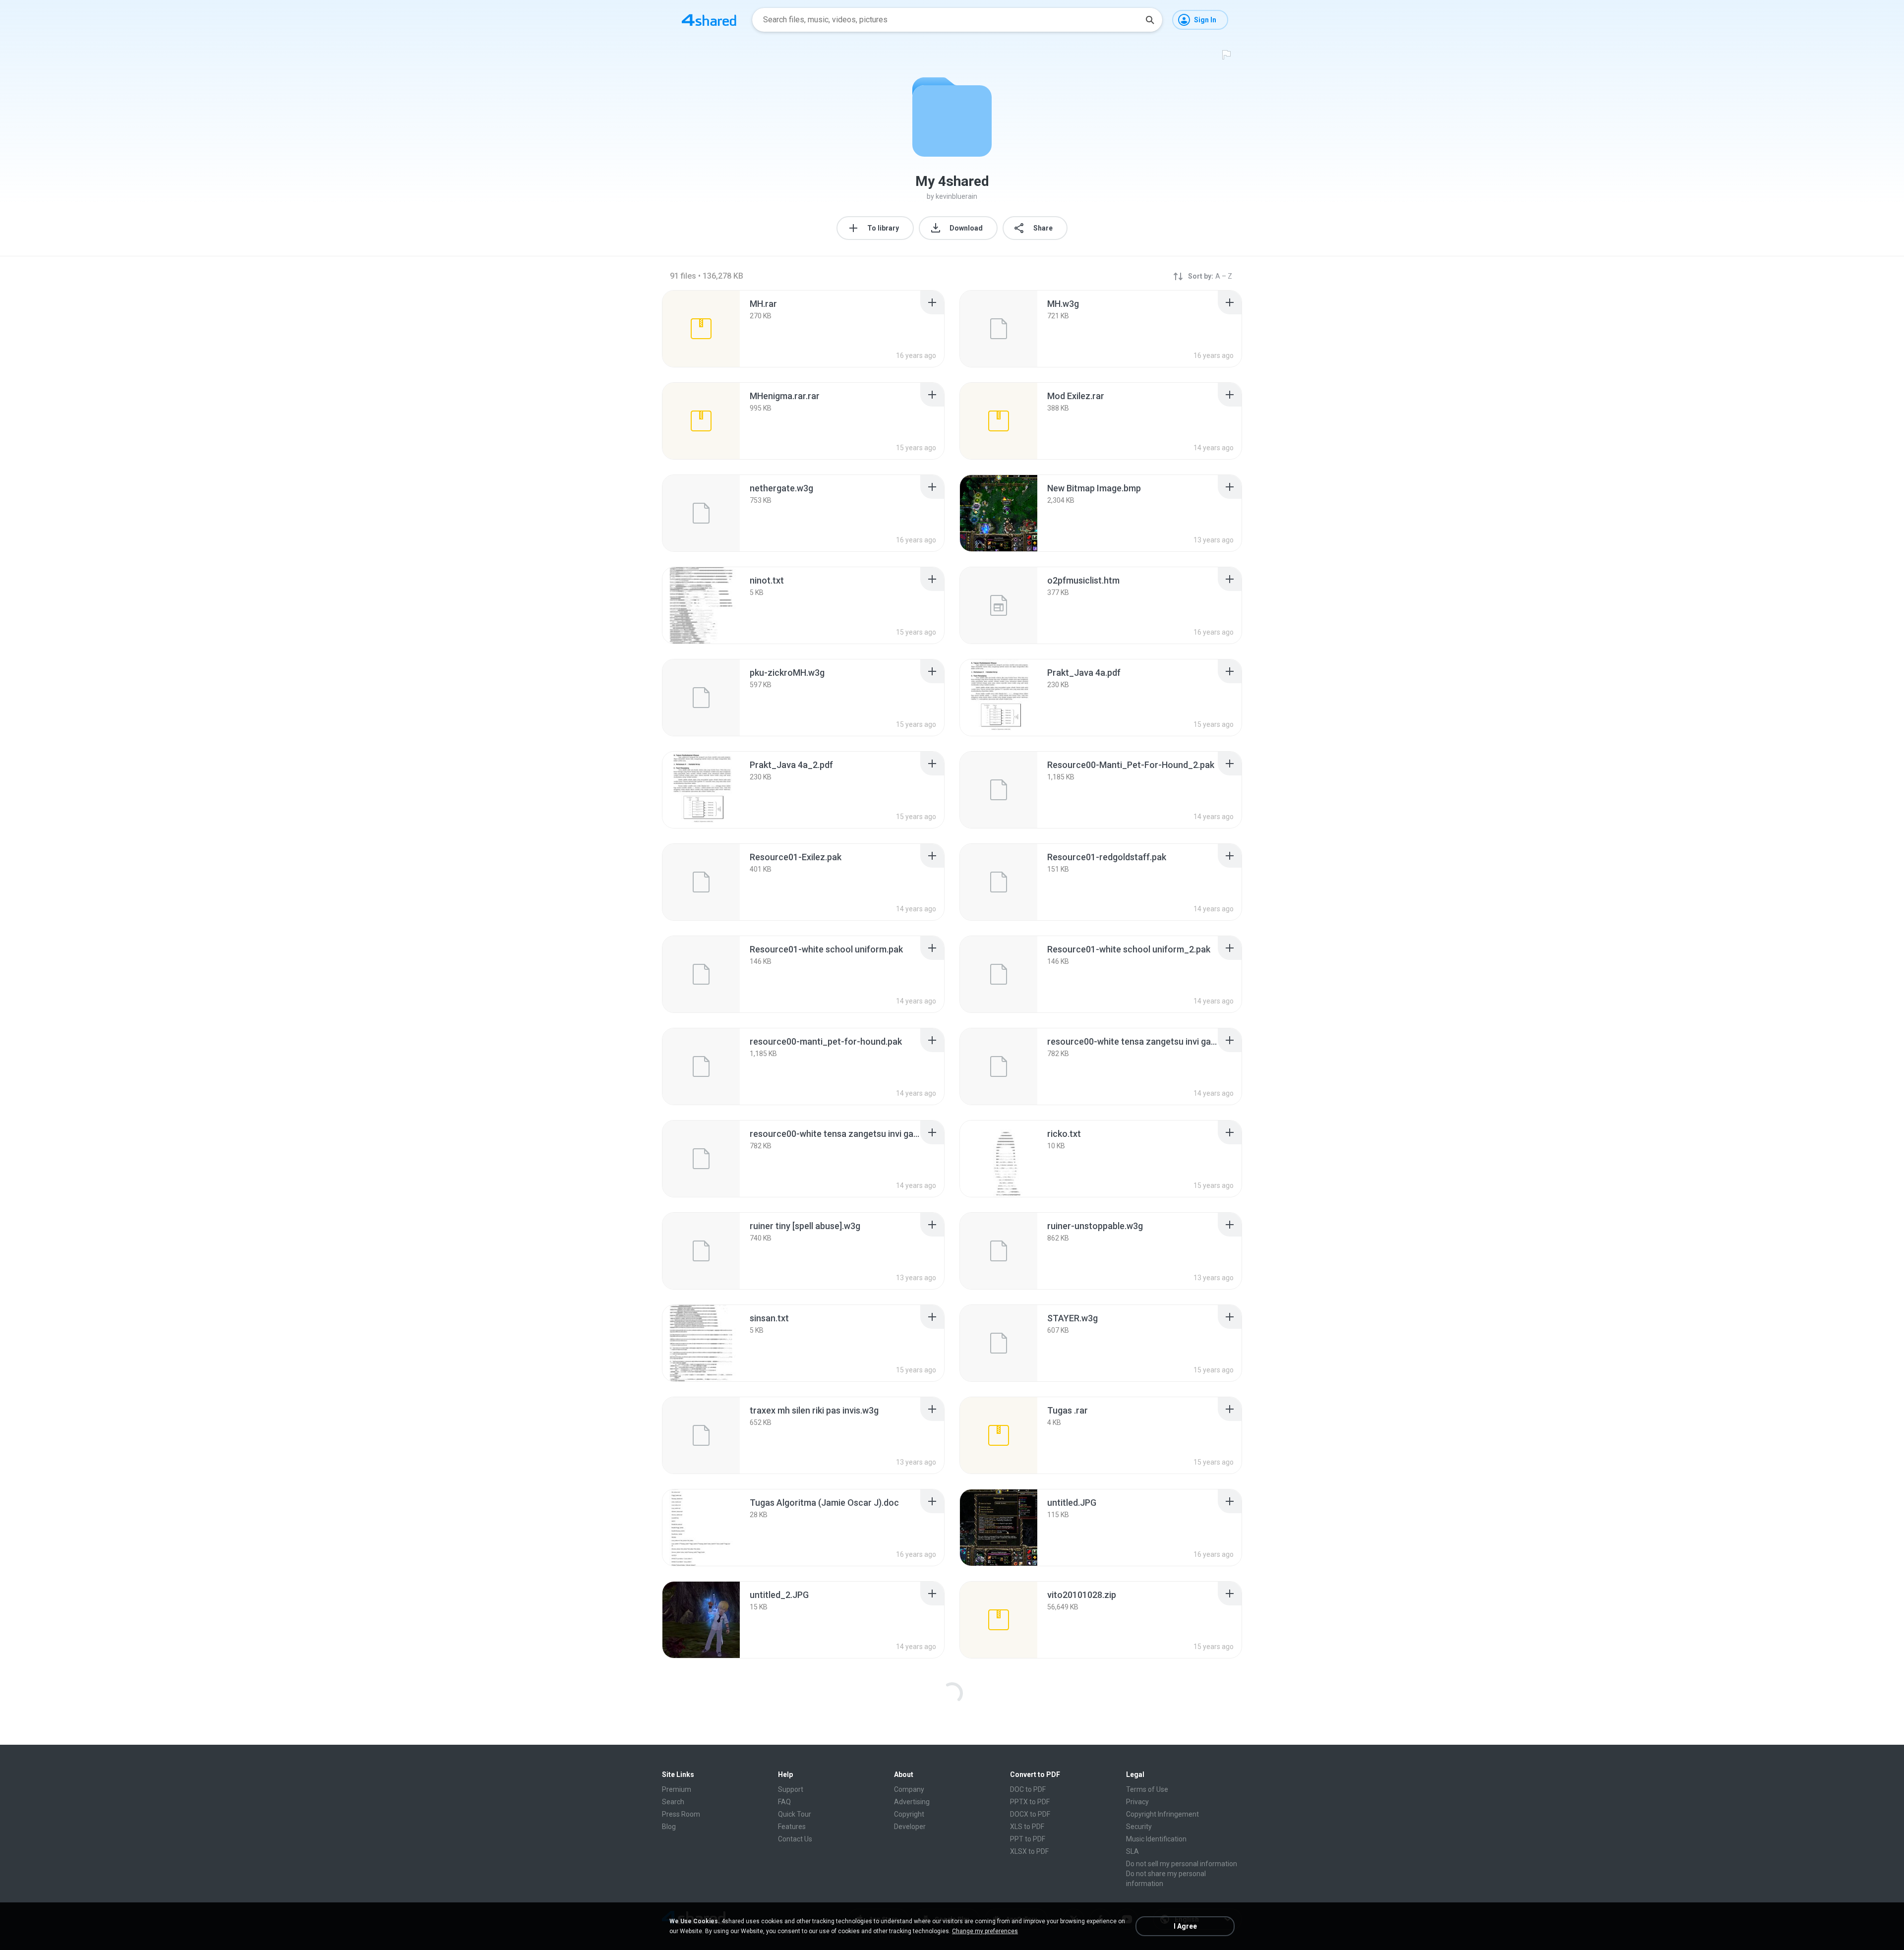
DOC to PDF (1028, 1789)
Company (909, 1789)
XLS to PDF (1027, 1827)
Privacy (1137, 1802)
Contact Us (795, 1839)
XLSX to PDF (1029, 1851)
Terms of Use (1147, 1789)
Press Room (681, 1814)
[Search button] (1150, 20)
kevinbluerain (956, 196)
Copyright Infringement (1162, 1814)
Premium (677, 1789)
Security (1139, 1827)
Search (673, 1802)
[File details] (701, 329)
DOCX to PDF (1030, 1814)
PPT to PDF (1028, 1839)
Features (792, 1827)
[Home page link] (709, 20)
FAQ (784, 1802)
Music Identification (1156, 1839)
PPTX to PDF (1030, 1802)
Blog (669, 1827)
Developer (910, 1827)
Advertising (912, 1802)
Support (791, 1789)
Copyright (909, 1814)
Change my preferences (985, 1931)
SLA (1132, 1851)
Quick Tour (795, 1814)
